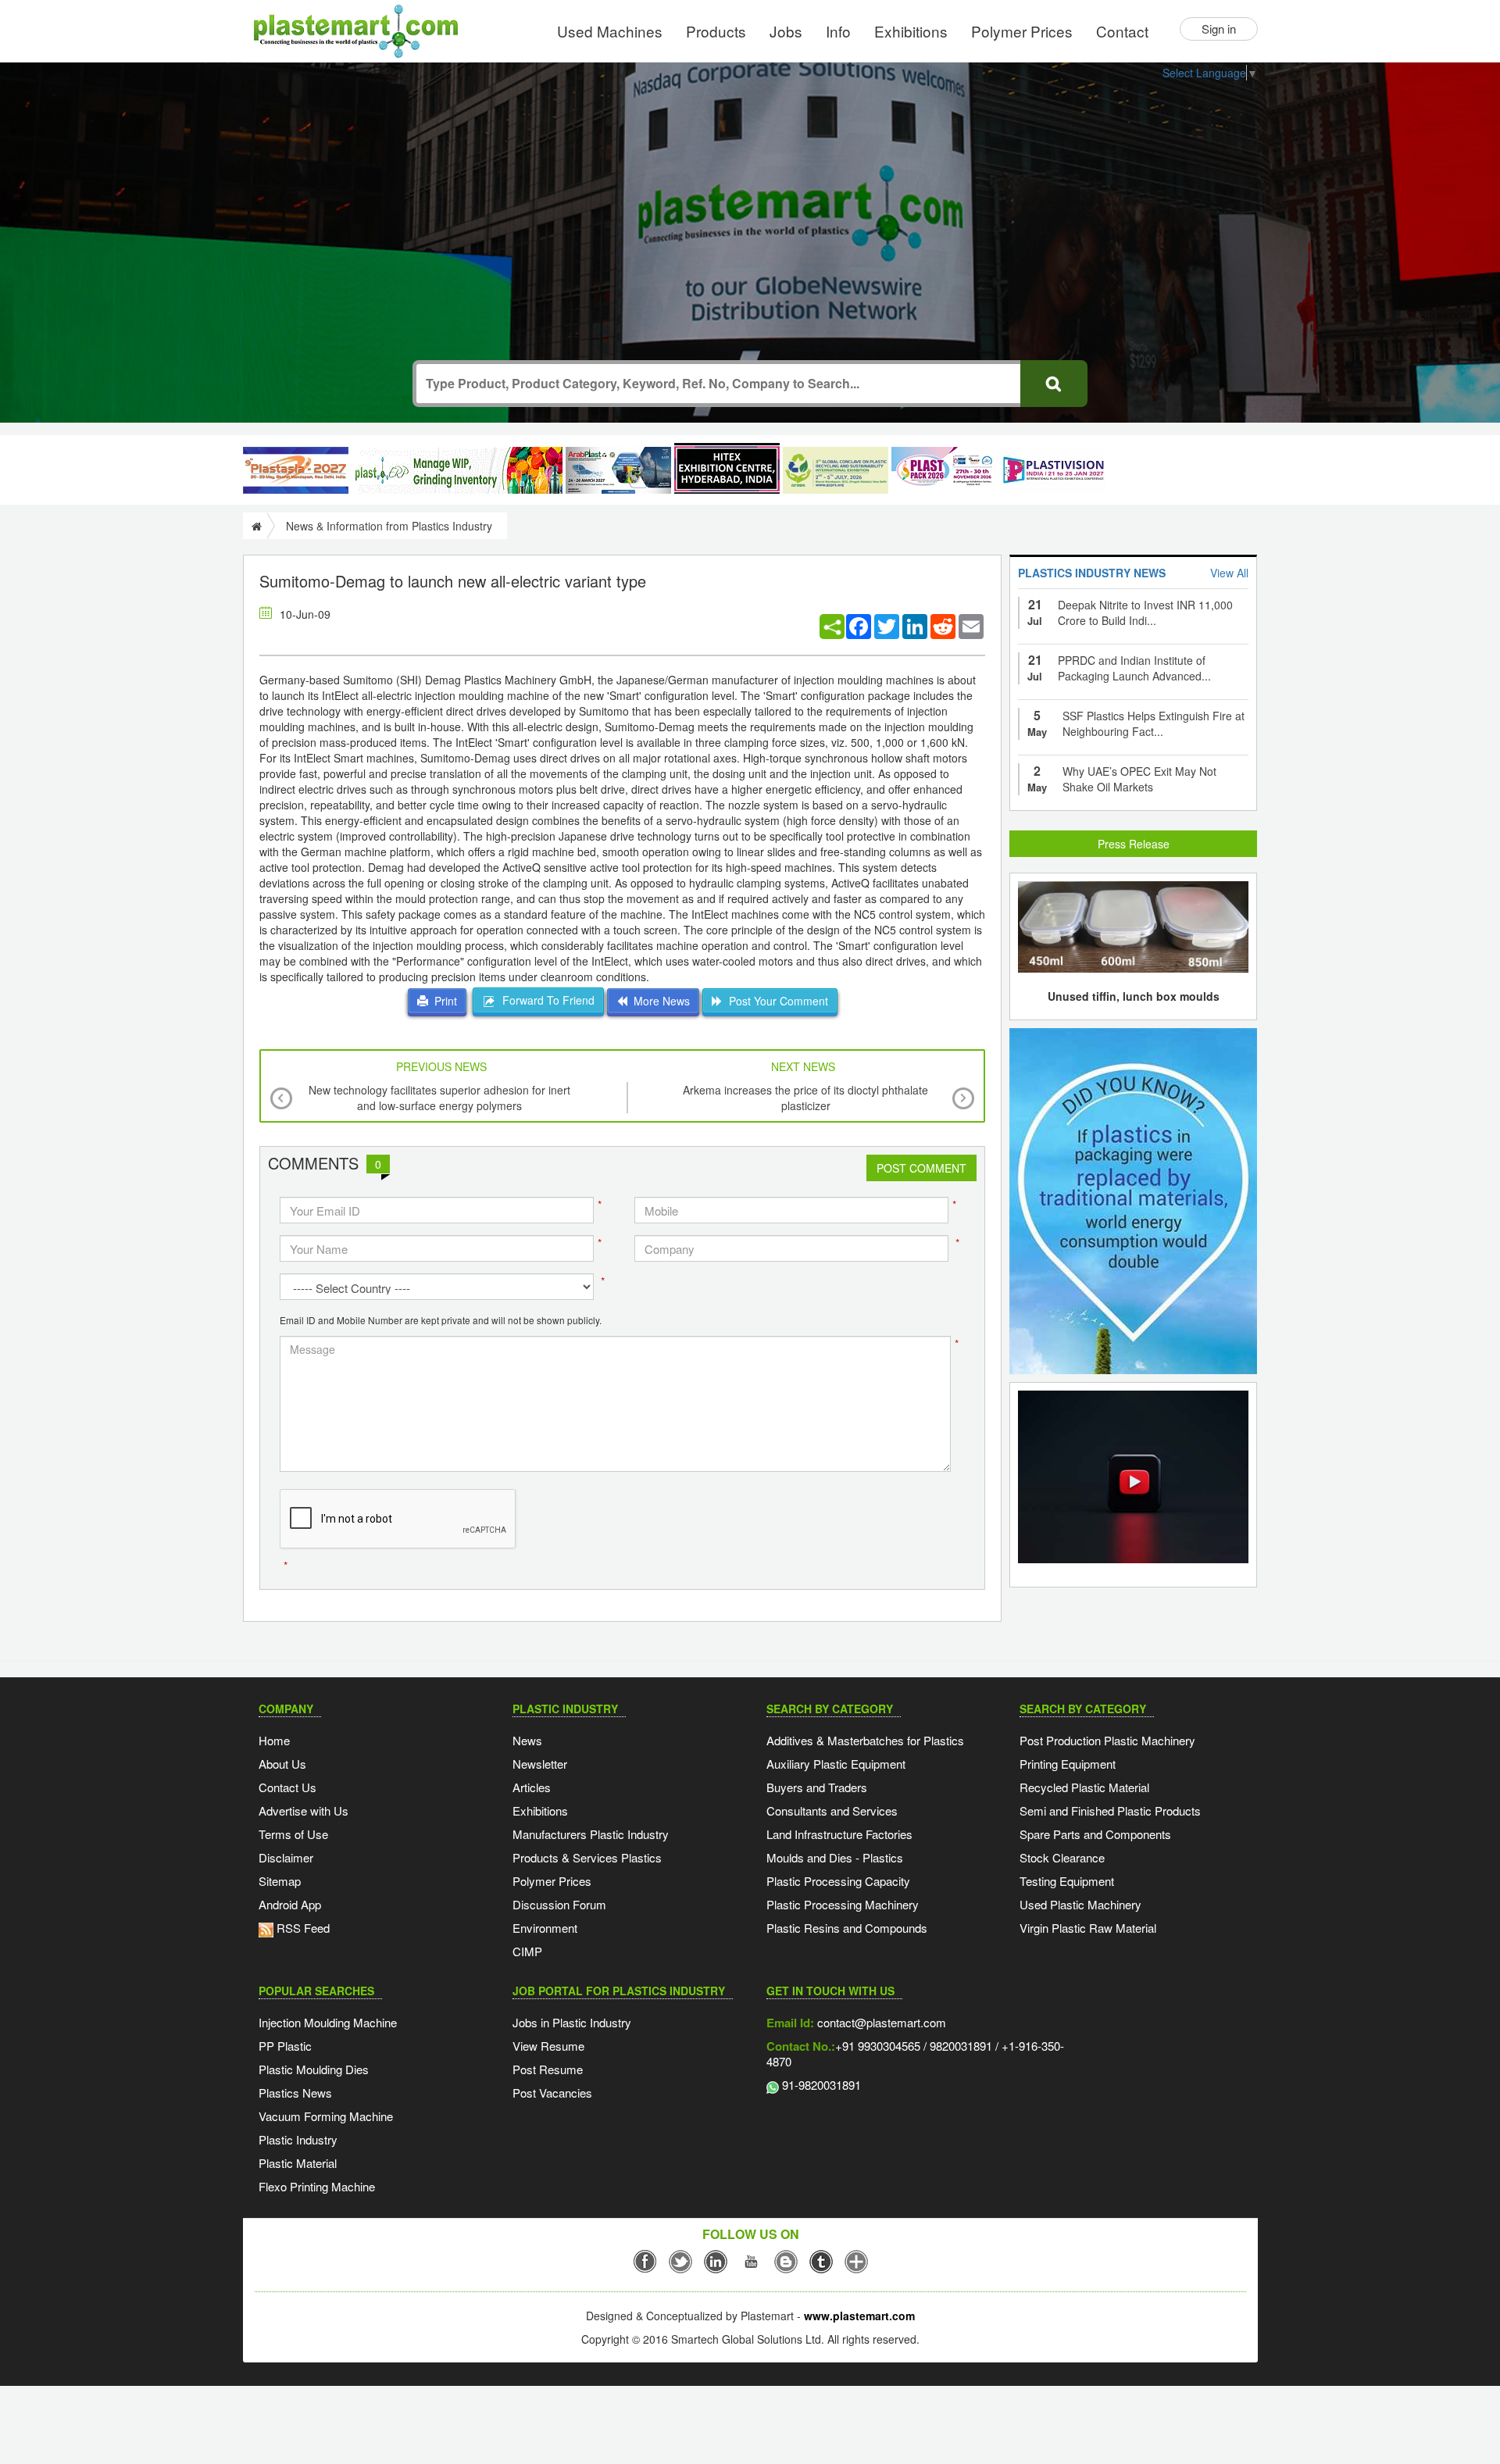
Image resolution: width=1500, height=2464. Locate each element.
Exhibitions (911, 31)
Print (443, 1001)
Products (716, 31)
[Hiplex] (727, 468)
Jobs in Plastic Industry (572, 2022)
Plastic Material (298, 2163)
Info (838, 31)
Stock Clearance (1062, 1857)
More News (659, 1001)
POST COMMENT (921, 1168)
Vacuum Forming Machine (326, 2116)
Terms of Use (293, 1834)
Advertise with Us (304, 1811)
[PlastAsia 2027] (296, 470)
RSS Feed (302, 1928)
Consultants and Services (832, 1811)
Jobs (786, 31)
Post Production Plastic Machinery (1107, 1740)
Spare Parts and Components (1095, 1834)
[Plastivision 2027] (1053, 471)
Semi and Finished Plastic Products (1110, 1811)
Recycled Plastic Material (1084, 1787)
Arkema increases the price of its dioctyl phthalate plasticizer (805, 1098)
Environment (545, 1928)
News (527, 1740)
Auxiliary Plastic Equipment (836, 1764)
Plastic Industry (298, 2139)
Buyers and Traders (817, 1787)
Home (274, 1740)
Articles (532, 1787)
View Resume (548, 2046)
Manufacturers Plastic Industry (591, 1834)
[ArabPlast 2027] (618, 470)
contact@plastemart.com (880, 2022)
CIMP (527, 1951)
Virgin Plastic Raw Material (1088, 1928)
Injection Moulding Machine (328, 2022)
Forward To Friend (545, 1000)
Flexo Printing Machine (317, 2186)
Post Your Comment (775, 1001)
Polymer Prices (1022, 31)
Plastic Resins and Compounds (847, 1928)
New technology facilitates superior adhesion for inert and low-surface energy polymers (439, 1098)
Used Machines (610, 31)
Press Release (1134, 844)
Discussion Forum (559, 1904)
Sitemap (280, 1881)
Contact (1122, 31)
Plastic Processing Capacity (838, 1881)
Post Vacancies (552, 2093)
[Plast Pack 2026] (944, 470)
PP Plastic (285, 2046)
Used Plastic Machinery (1080, 1904)
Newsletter (540, 1764)
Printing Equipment (1068, 1764)
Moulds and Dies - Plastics (835, 1857)
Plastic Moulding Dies (314, 2069)
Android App (290, 1904)
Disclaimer (286, 1857)
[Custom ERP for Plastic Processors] (457, 470)
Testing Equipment (1067, 1881)
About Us (282, 1764)
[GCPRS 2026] (836, 470)
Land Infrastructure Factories (839, 1834)
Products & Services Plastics (587, 1857)
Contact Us (287, 1787)
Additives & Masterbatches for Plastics (865, 1740)
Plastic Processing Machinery (843, 1904)
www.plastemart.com (859, 2316)
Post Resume (548, 2069)
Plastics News (295, 2093)
